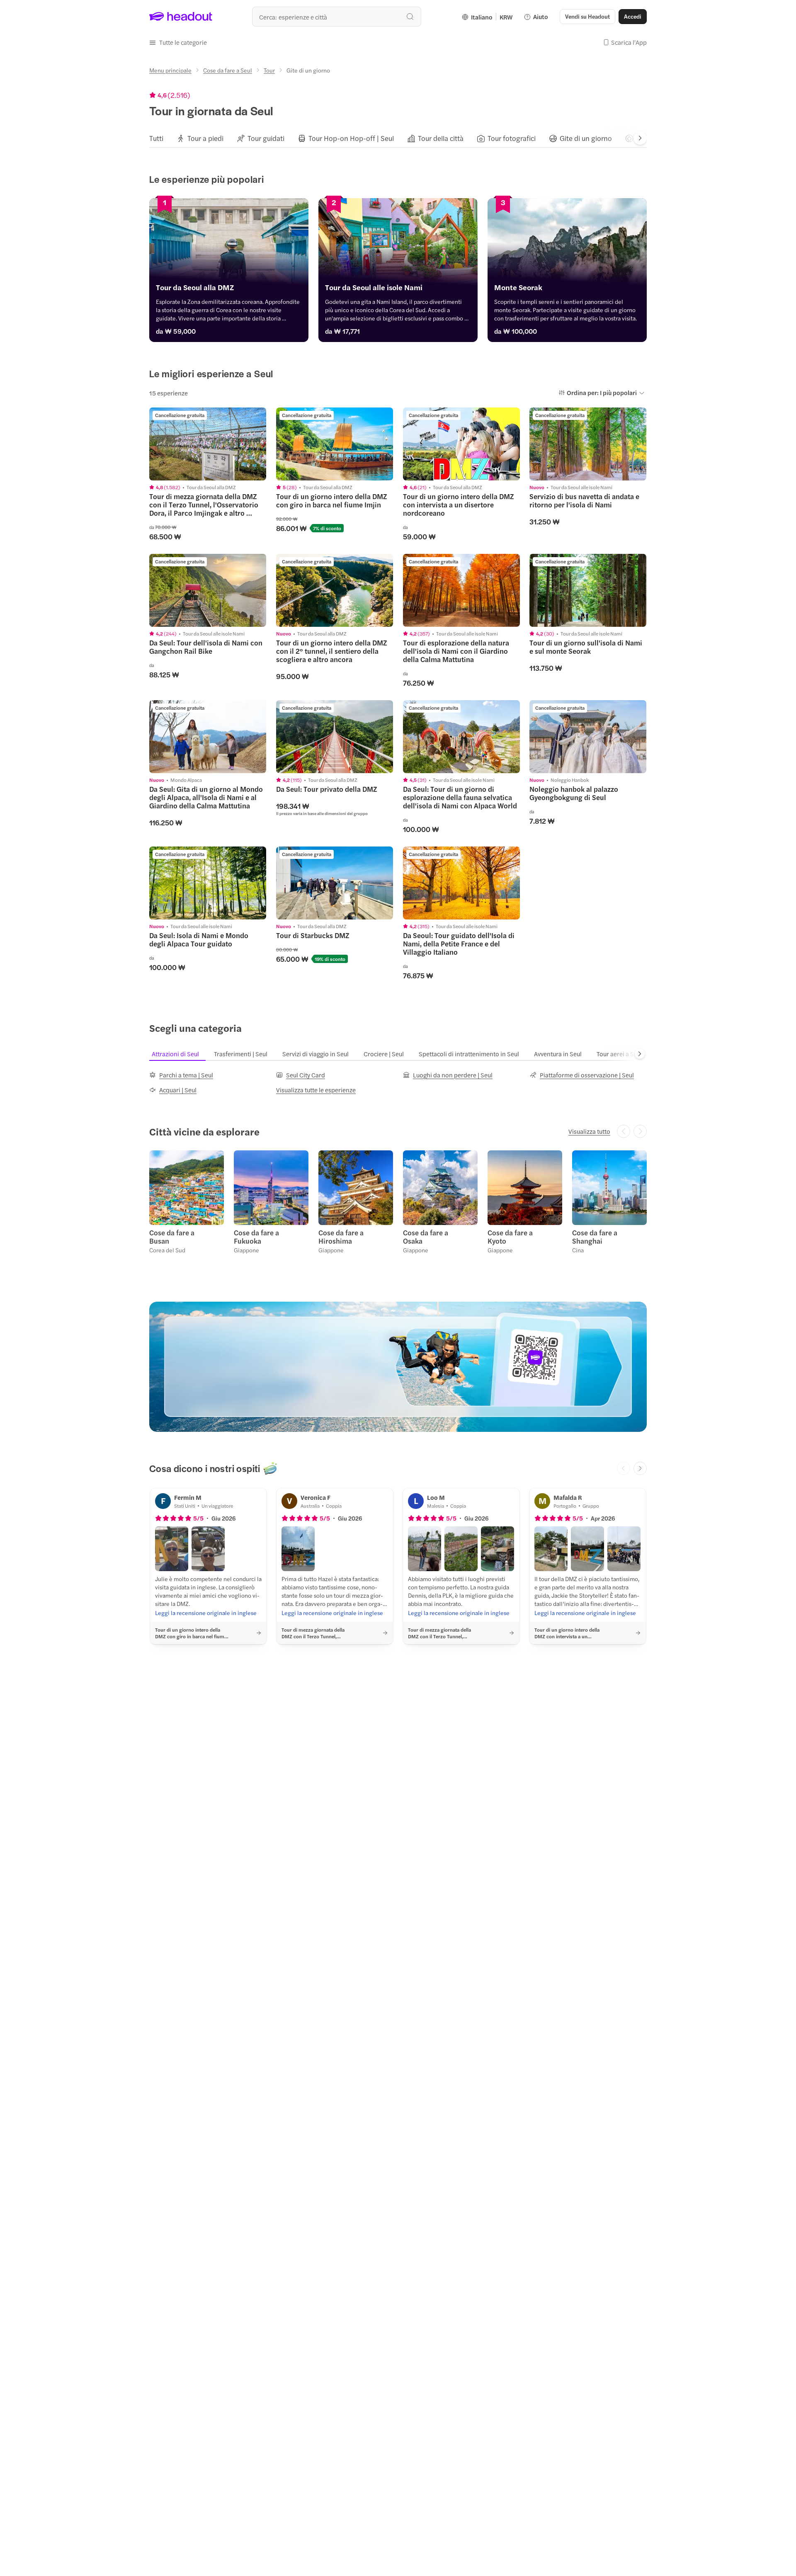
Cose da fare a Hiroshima (341, 1237)
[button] (178, 42)
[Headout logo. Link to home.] (181, 17)
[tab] (156, 138)
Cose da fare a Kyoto (510, 1237)
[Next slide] (640, 138)
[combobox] (337, 17)
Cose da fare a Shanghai (595, 1237)
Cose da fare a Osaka (426, 1237)
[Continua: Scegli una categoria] (640, 1054)
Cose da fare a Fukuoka (256, 1237)
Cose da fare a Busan (172, 1237)
